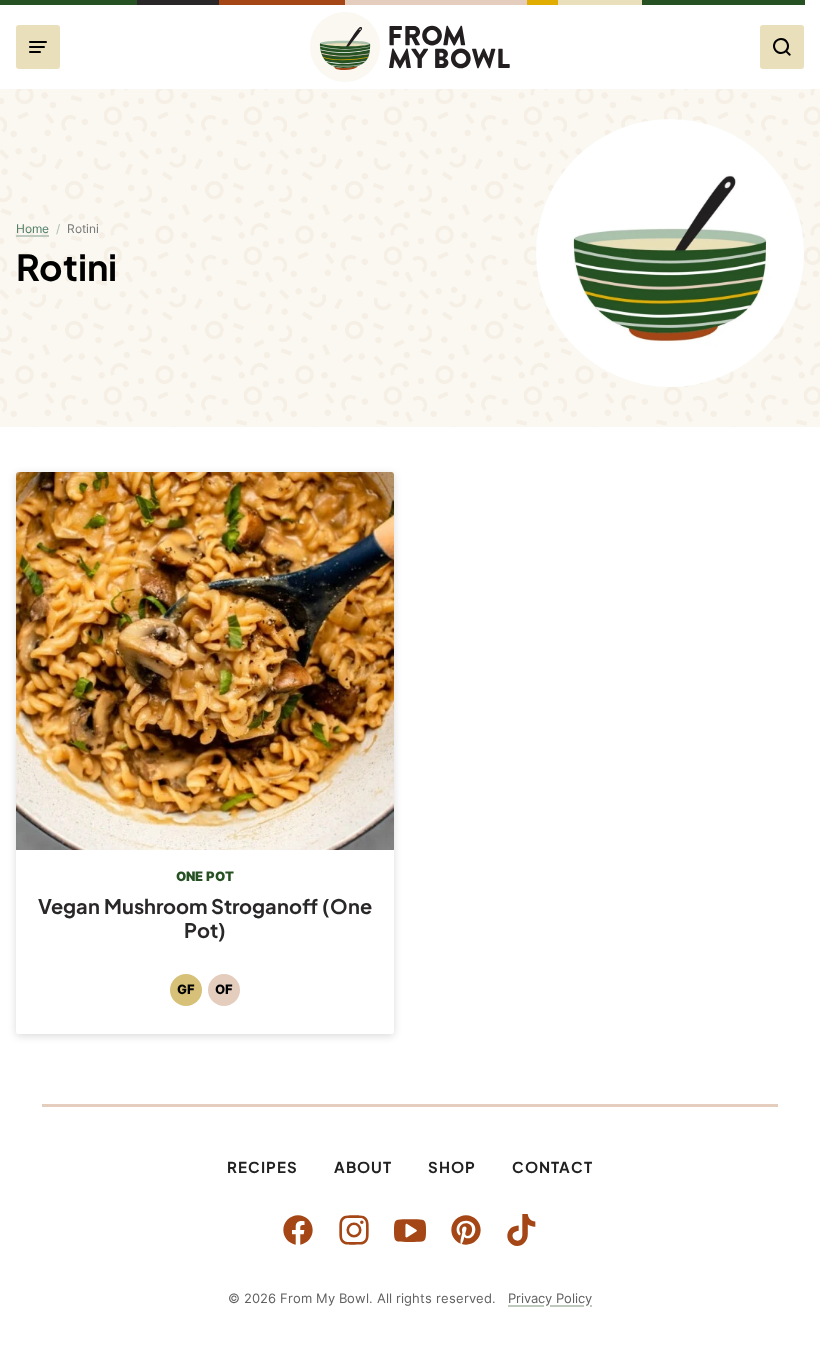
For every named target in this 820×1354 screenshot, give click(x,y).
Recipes (262, 1166)
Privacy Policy (550, 1298)
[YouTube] (410, 1230)
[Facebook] (298, 1230)
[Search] (782, 47)
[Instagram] (354, 1230)
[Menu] (38, 47)
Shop (452, 1166)
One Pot (205, 876)
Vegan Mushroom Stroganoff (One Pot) (205, 917)
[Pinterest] (466, 1230)
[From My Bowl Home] (410, 47)
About (363, 1166)
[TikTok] (522, 1230)
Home (32, 228)
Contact (552, 1166)
